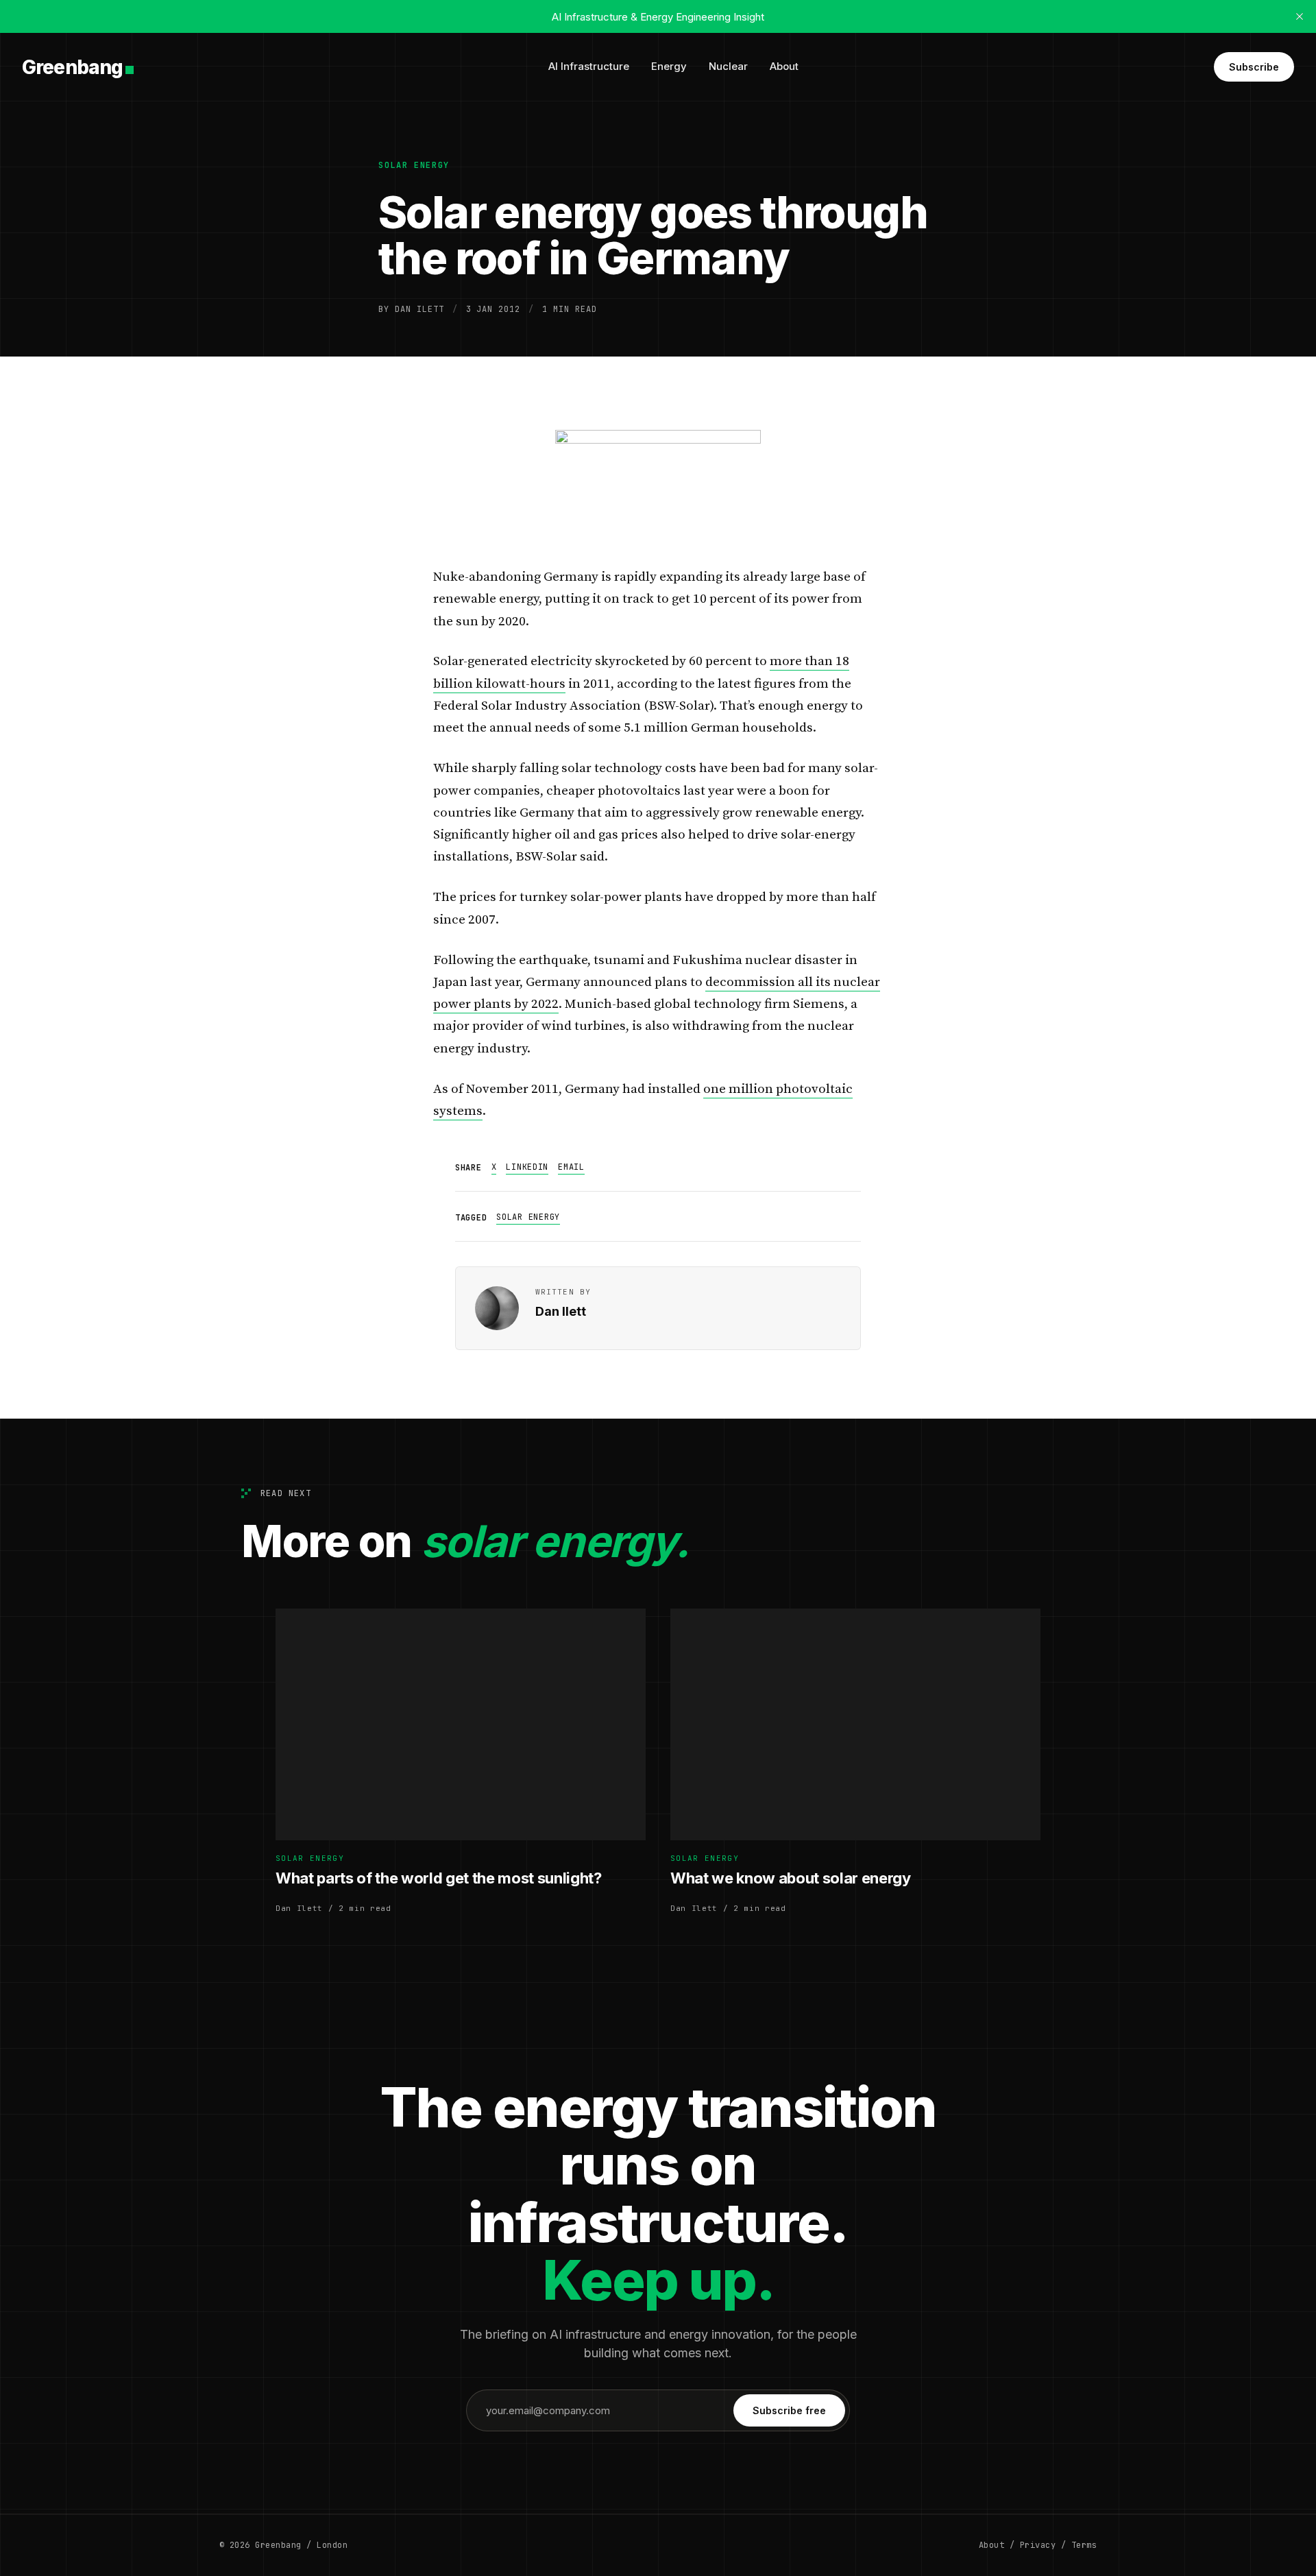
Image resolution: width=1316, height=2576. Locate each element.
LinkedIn (527, 1167)
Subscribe (1254, 67)
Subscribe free (789, 2410)
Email (571, 1167)
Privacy (1038, 2545)
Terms (1084, 2545)
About (784, 66)
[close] (1300, 16)
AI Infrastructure (589, 66)
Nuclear (728, 66)
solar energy (414, 165)
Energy (669, 66)
